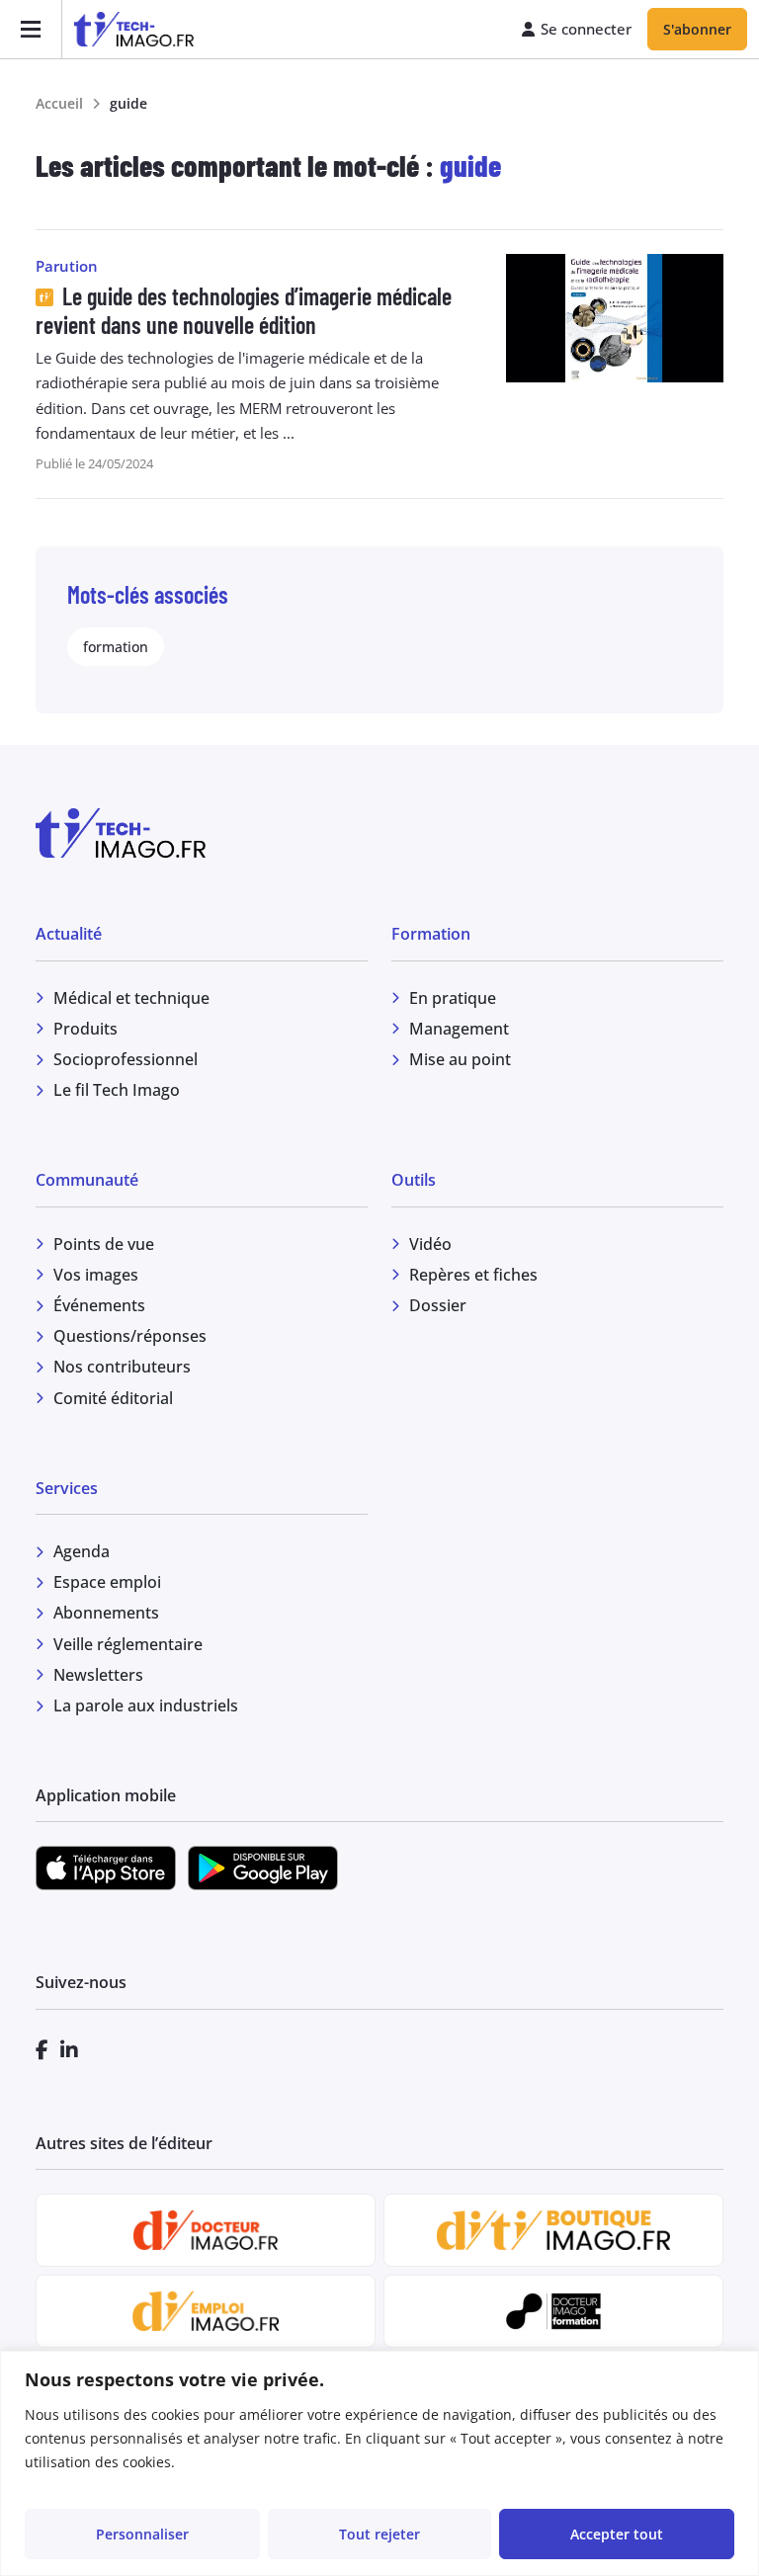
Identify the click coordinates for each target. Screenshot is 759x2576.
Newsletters (98, 1675)
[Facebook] (42, 2050)
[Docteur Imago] (206, 2230)
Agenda (82, 1551)
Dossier (438, 1305)
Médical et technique (131, 998)
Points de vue (104, 1244)
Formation (431, 934)
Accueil (59, 103)
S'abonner (697, 29)
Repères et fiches (473, 1275)
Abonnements (106, 1613)
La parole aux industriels (146, 1705)
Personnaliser (142, 2534)
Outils (414, 1180)
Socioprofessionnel (126, 1059)
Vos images (96, 1275)
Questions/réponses (130, 1336)
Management (459, 1029)
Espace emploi (107, 1582)
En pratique (453, 998)
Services (67, 1488)
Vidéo (430, 1244)
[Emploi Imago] (206, 2311)
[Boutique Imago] (553, 2230)
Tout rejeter (379, 2534)
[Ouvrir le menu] (31, 29)
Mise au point (460, 1059)
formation (116, 647)
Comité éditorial (113, 1398)
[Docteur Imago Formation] (553, 2311)
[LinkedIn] (69, 2050)
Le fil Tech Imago (117, 1090)
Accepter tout (617, 2534)
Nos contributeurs (122, 1367)
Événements (99, 1305)
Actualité (69, 934)
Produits (85, 1029)
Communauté (87, 1180)
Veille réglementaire (128, 1644)
